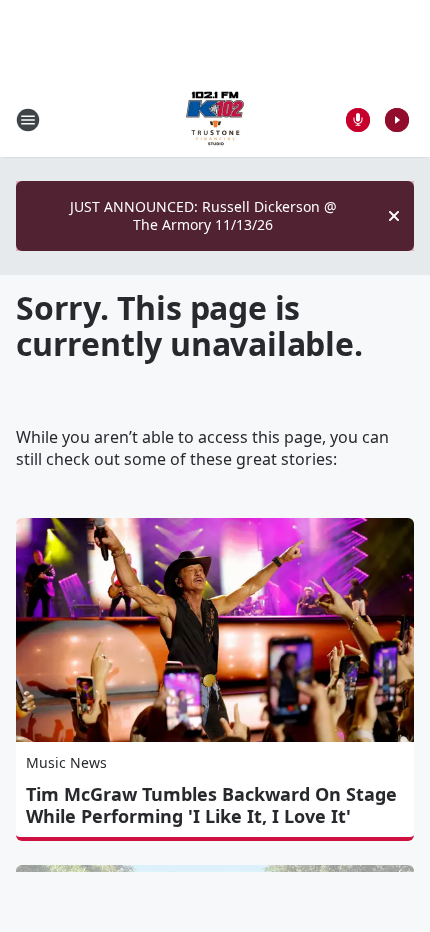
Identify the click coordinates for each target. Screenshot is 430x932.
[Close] (394, 216)
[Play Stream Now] (397, 120)
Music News (66, 762)
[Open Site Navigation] (28, 120)
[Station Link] (215, 119)
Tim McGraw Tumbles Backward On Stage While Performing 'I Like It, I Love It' (211, 805)
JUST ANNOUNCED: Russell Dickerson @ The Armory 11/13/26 (203, 215)
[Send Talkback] (358, 120)
